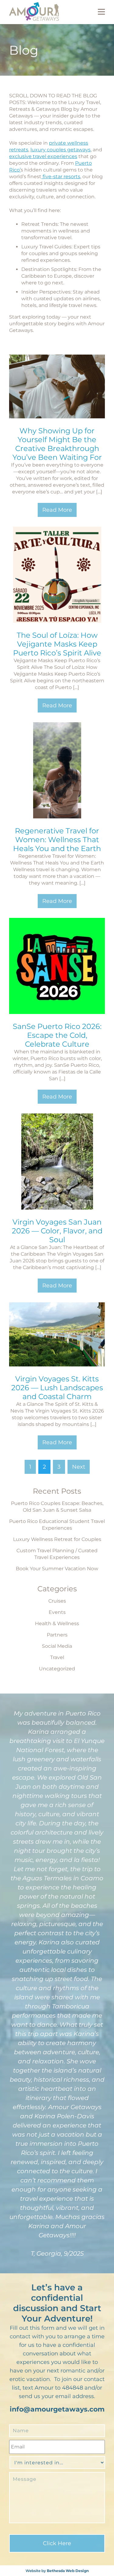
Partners (57, 1635)
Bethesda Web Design (68, 2571)
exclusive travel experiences (43, 156)
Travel (57, 1657)
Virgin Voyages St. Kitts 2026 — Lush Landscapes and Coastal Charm (57, 1388)
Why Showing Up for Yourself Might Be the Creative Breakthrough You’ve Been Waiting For (57, 444)
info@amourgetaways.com (57, 2409)
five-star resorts (61, 177)
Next (79, 1467)
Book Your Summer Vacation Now (57, 1569)
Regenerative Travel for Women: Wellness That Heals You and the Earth (57, 840)
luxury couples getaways (60, 150)
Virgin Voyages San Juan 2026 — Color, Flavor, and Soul (57, 1231)
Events (57, 1612)
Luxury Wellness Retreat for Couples (57, 1539)
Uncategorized (57, 1669)
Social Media (57, 1646)
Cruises (57, 1601)
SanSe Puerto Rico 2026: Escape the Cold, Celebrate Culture (57, 1035)
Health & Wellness (57, 1624)
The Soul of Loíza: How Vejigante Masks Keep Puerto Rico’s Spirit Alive (57, 644)
